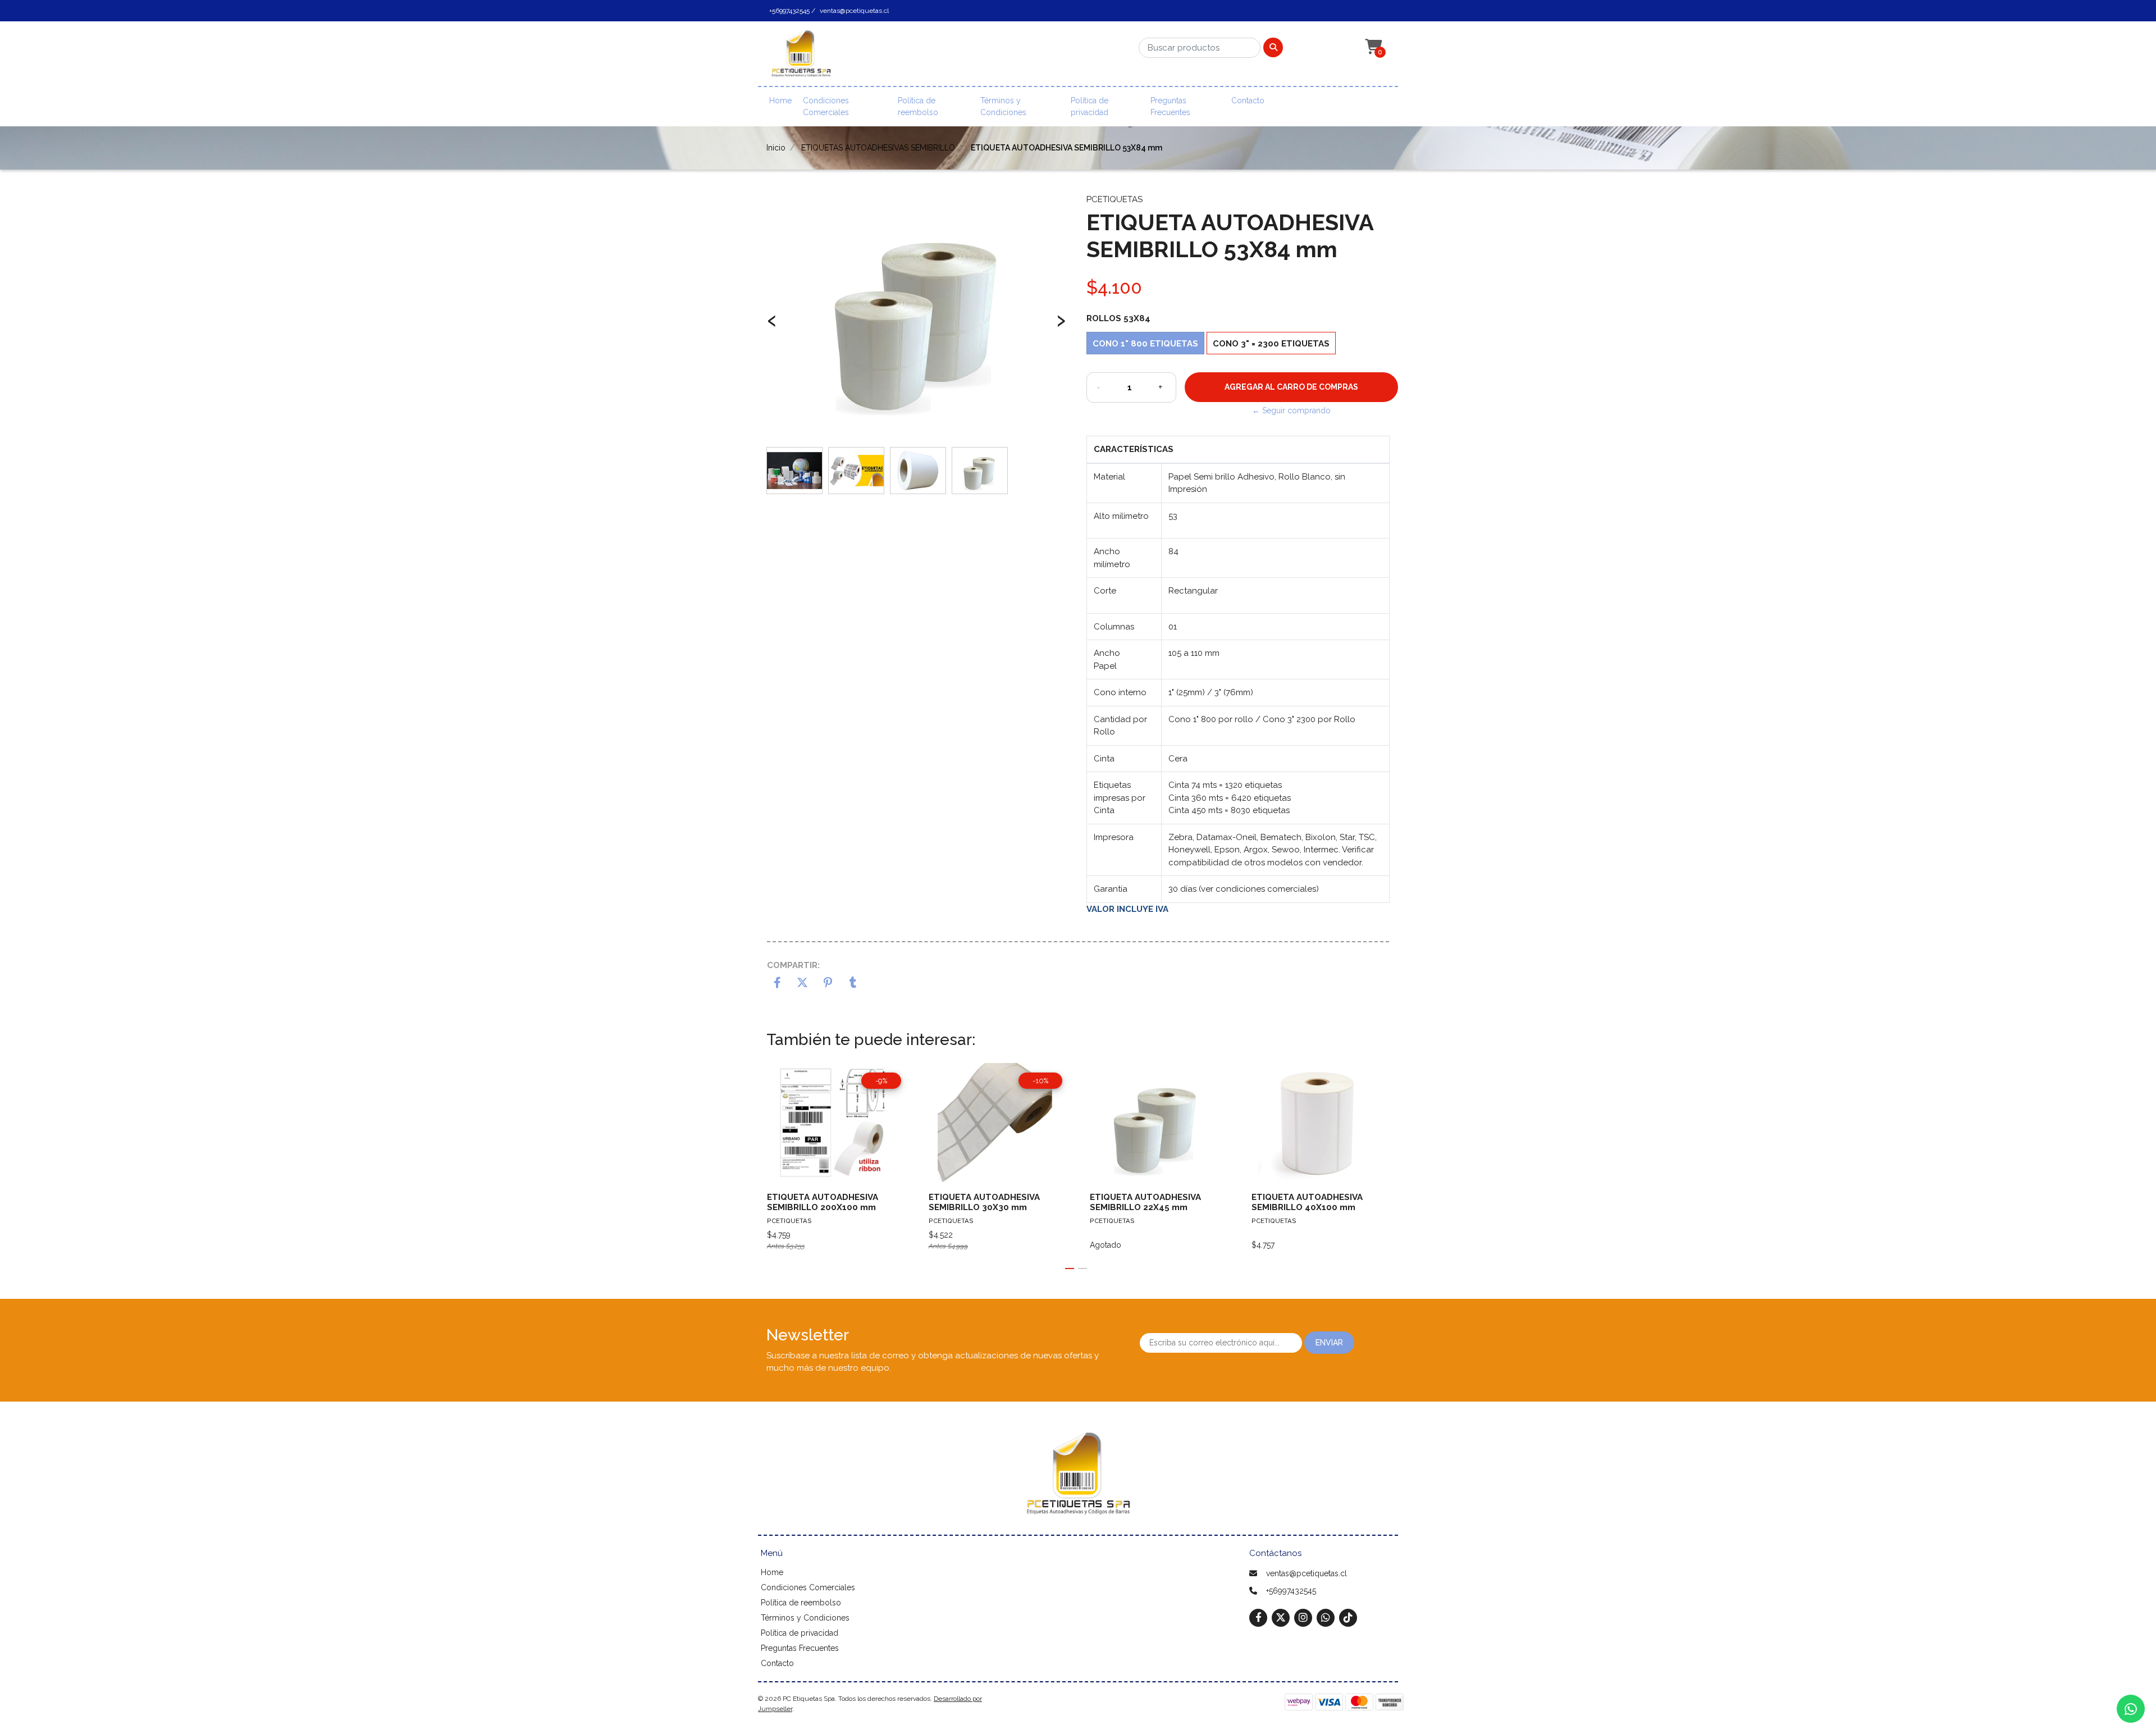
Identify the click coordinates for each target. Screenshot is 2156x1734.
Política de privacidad (1090, 106)
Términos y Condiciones (1003, 106)
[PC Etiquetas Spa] (801, 57)
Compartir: (793, 965)
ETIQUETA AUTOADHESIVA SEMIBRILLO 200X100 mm (823, 1202)
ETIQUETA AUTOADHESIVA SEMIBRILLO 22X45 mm (1145, 1202)
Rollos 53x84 (1118, 318)
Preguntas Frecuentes (1170, 106)
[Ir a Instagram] (1303, 1617)
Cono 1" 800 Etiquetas (1145, 344)
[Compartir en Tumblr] (853, 984)
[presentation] (772, 326)
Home (780, 101)
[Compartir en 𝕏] (803, 984)
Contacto (1248, 101)
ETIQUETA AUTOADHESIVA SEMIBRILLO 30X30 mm (984, 1202)
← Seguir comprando (1291, 410)
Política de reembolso (918, 106)
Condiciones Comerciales (826, 106)
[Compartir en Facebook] (777, 984)
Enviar (1329, 1343)
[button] (1372, 47)
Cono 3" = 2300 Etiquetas (1271, 344)
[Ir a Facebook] (1258, 1617)
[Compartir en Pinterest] (828, 984)
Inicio (776, 148)
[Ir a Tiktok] (1348, 1617)
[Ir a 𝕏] (1281, 1617)
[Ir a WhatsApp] (1326, 1617)
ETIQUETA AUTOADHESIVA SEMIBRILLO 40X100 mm (1307, 1202)
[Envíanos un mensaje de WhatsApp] (2131, 1709)
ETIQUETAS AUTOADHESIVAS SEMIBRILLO (878, 148)
